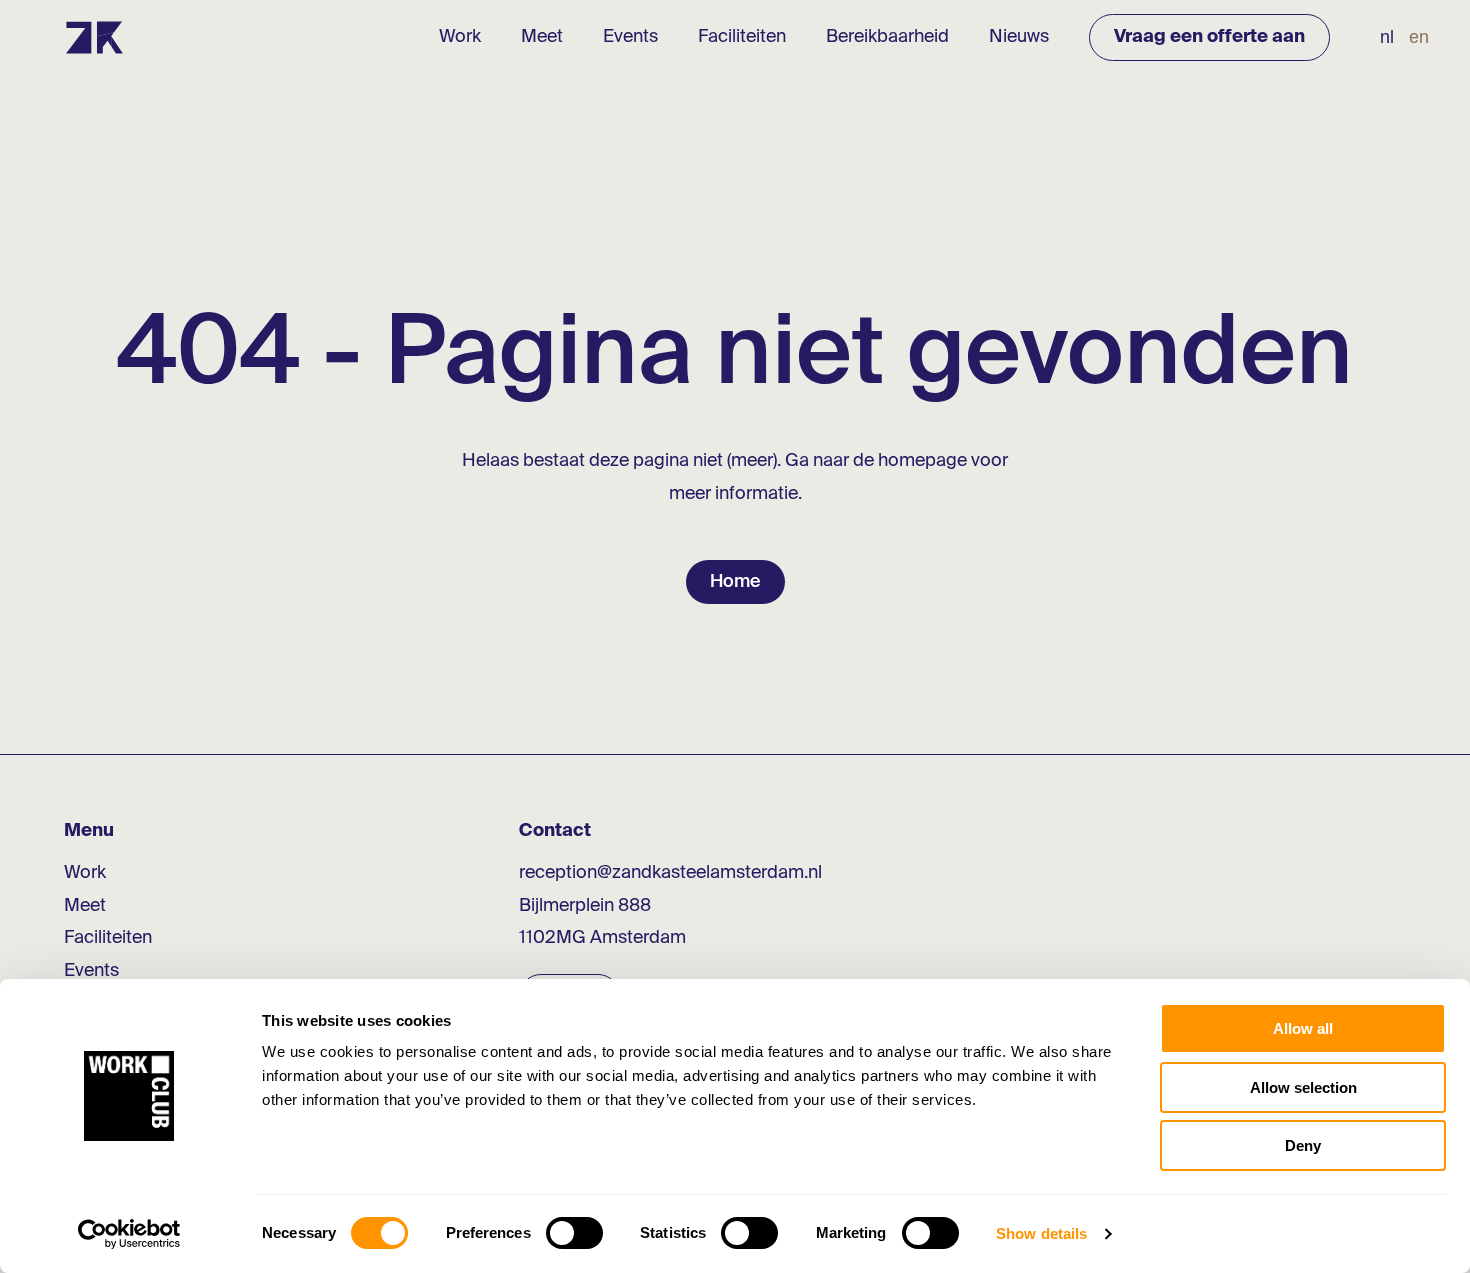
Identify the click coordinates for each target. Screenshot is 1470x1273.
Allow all (1303, 1028)
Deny (1303, 1145)
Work (460, 37)
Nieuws (1019, 37)
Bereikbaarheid (887, 37)
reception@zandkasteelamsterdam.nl (670, 873)
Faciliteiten (742, 37)
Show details (1041, 1233)
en (1419, 37)
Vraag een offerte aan (1209, 37)
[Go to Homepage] (94, 37)
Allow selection (1303, 1087)
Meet (542, 37)
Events (630, 37)
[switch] (574, 1233)
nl (1387, 37)
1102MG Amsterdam (602, 938)
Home (735, 582)
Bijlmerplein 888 (585, 906)
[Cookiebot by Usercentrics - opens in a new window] (129, 1234)
